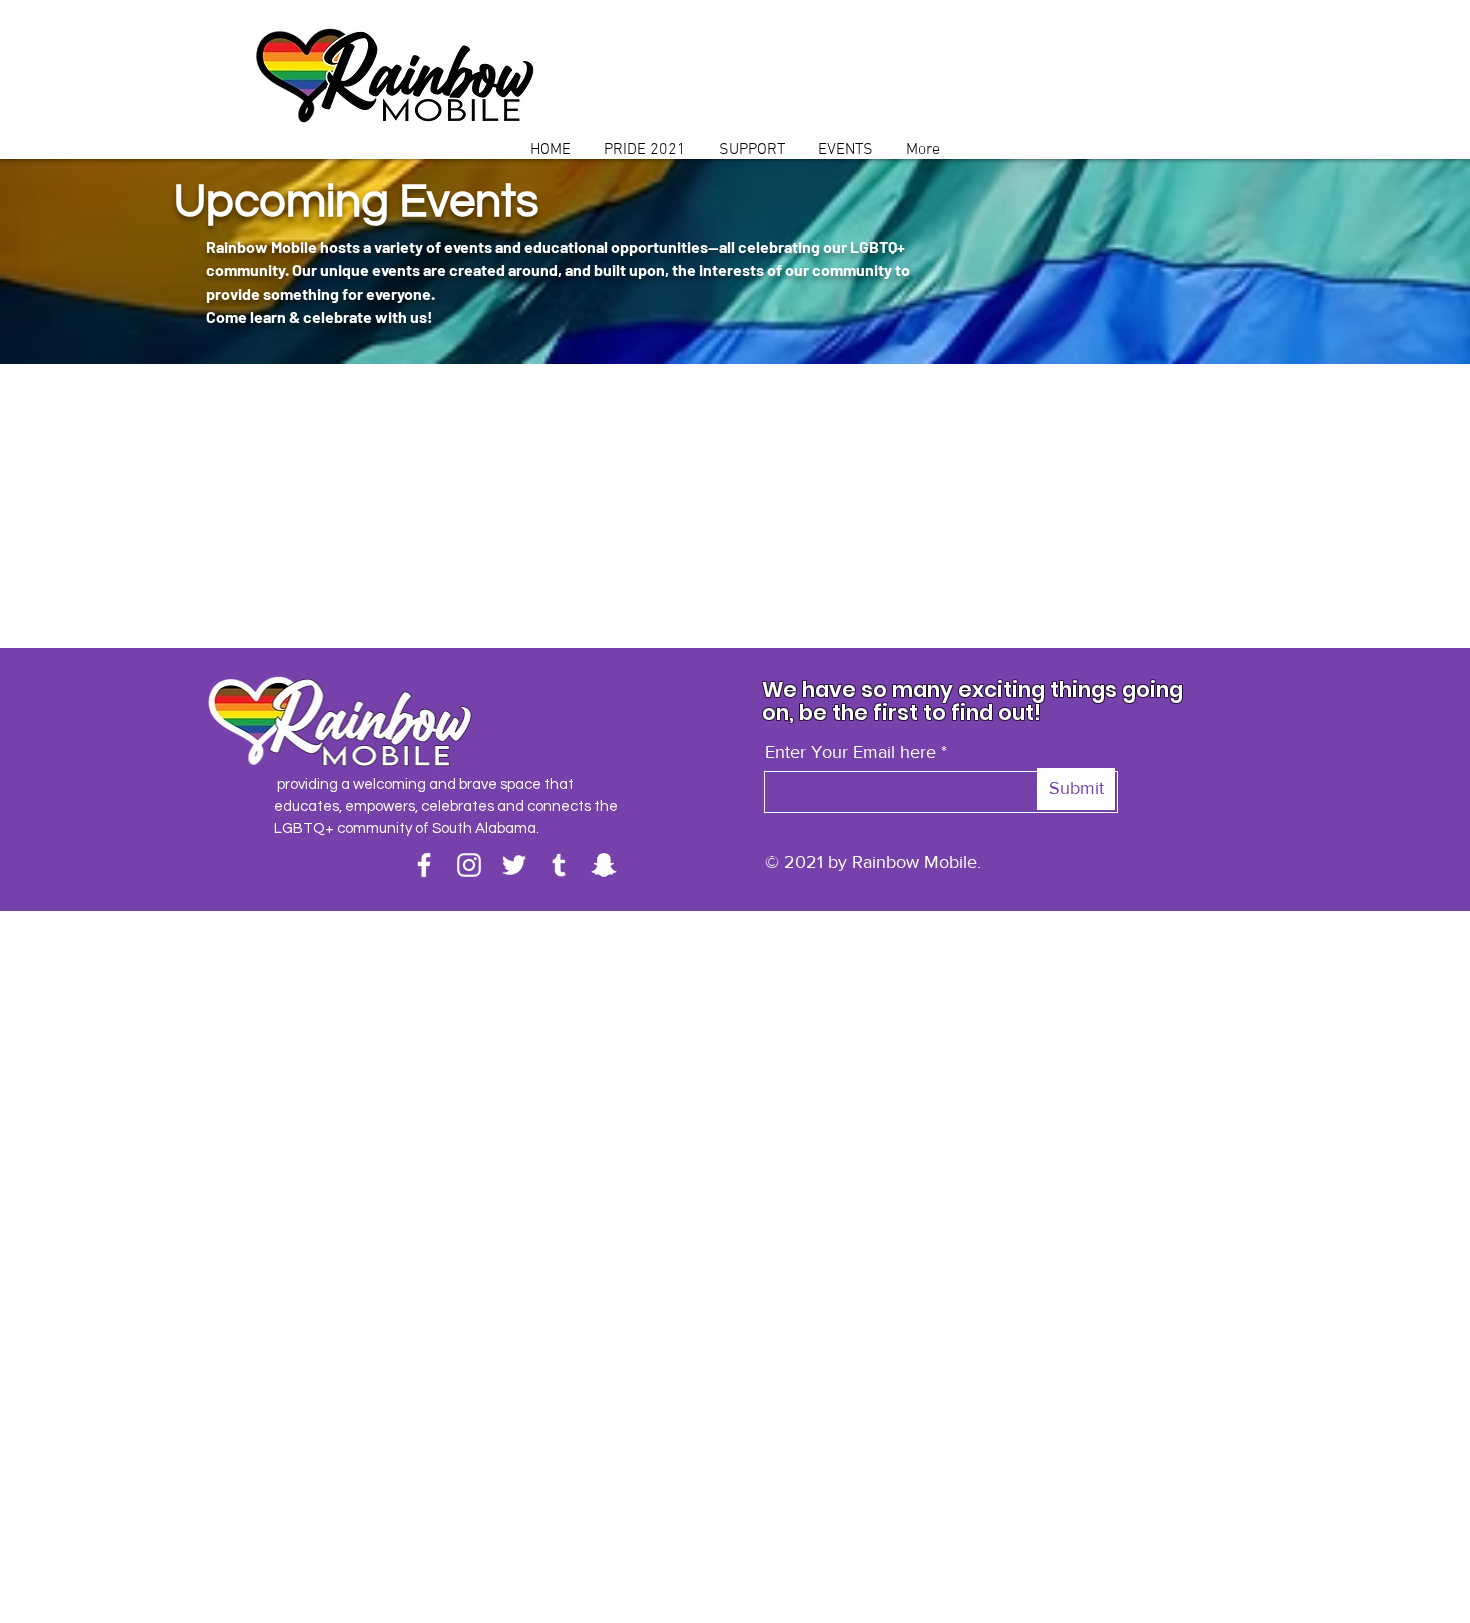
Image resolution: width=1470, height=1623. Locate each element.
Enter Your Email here (850, 752)
